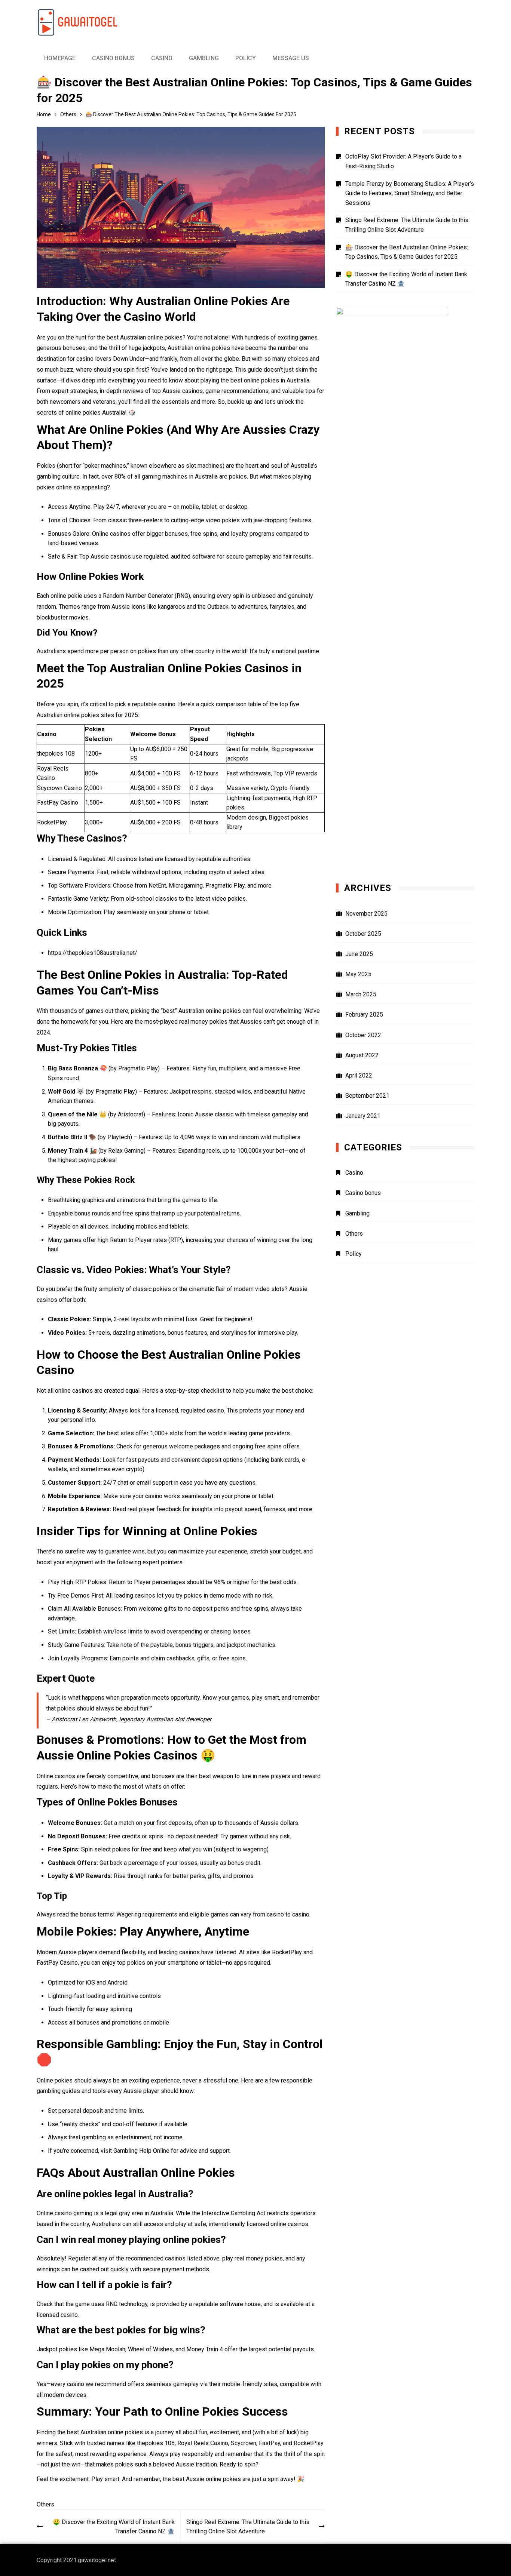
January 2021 (363, 1116)
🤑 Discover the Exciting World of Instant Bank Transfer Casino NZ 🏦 (114, 2527)
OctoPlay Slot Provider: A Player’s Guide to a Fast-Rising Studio (403, 161)
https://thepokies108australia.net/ (93, 953)
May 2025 (358, 974)
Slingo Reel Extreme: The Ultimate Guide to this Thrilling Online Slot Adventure (248, 2527)
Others (45, 2504)
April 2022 (359, 1075)
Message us (291, 58)
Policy (246, 58)
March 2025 (361, 994)
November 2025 (366, 914)
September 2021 (367, 1096)
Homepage (60, 58)
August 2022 (362, 1055)
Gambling (204, 58)
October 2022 (363, 1035)
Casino (162, 58)
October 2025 (363, 934)
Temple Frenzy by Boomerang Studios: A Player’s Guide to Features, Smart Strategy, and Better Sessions (410, 193)
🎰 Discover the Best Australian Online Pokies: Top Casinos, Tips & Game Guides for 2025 (407, 252)
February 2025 (364, 1015)
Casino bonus (113, 58)
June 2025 (359, 954)
